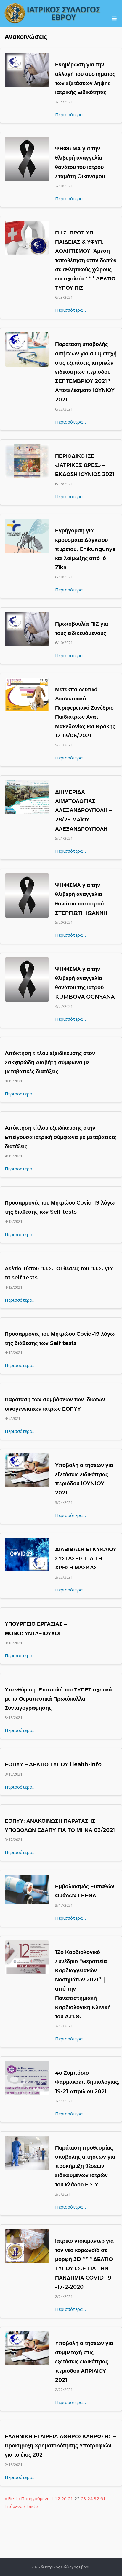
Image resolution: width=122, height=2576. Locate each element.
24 (90, 2498)
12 (57, 2498)
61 (103, 2498)
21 (70, 2498)
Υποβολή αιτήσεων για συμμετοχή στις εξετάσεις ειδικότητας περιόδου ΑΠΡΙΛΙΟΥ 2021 (84, 2362)
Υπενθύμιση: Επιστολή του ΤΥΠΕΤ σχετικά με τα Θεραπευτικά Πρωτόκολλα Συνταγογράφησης (58, 1699)
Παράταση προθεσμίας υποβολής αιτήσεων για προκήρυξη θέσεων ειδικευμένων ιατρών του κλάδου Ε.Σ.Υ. (85, 2166)
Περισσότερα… (70, 114)
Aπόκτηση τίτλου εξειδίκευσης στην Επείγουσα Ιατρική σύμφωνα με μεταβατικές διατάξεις (61, 1137)
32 (97, 2498)
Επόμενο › (15, 2506)
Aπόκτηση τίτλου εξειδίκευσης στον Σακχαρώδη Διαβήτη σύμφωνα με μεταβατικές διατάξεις (50, 1062)
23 (84, 2498)
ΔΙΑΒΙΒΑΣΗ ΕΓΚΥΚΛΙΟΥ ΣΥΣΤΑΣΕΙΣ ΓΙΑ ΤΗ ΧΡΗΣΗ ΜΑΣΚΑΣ (86, 1558)
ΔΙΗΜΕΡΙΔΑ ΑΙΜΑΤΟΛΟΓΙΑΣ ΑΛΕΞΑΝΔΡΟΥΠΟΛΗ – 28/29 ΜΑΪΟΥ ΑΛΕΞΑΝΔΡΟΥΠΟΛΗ (83, 810)
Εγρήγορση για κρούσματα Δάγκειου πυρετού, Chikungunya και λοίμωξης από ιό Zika (85, 549)
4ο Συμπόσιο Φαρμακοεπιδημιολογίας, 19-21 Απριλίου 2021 (87, 2082)
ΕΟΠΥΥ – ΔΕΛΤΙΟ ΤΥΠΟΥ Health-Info (53, 1764)
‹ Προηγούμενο (34, 2498)
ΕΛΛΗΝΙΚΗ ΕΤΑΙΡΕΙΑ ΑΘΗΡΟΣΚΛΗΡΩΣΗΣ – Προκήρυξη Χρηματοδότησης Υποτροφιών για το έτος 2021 (60, 2446)
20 (64, 2498)
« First (11, 2498)
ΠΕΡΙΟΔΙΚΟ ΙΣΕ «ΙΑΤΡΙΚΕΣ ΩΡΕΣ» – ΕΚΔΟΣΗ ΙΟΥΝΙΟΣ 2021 (85, 465)
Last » (33, 2506)
